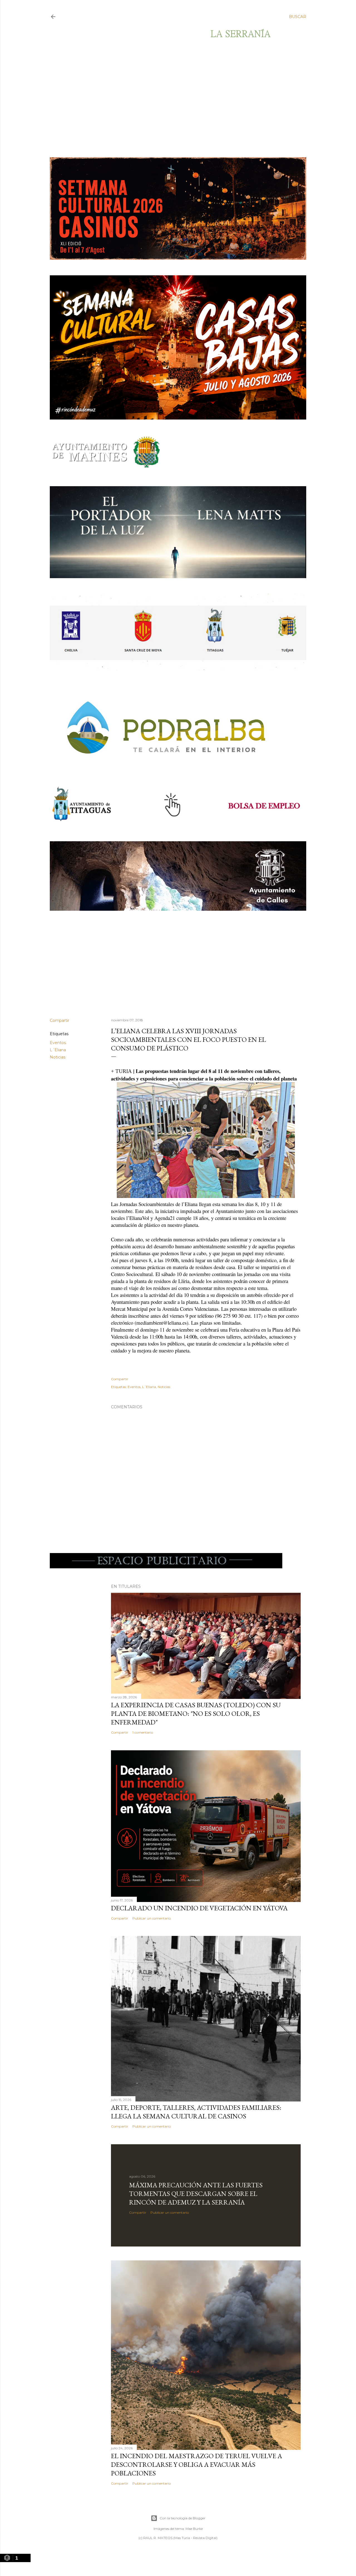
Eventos (58, 1043)
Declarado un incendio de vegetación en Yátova (199, 1908)
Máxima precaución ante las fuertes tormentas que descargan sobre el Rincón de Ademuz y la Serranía (196, 2194)
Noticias (58, 1057)
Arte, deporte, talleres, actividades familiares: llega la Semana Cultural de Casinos (196, 2112)
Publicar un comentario (152, 1918)
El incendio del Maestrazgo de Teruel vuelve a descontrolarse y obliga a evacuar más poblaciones (196, 2464)
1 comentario (143, 1732)
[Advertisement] (173, 98)
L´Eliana (58, 1050)
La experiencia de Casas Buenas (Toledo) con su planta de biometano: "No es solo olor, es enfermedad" (196, 1713)
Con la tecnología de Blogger (183, 2518)
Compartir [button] (60, 1020)
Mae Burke (194, 2529)
